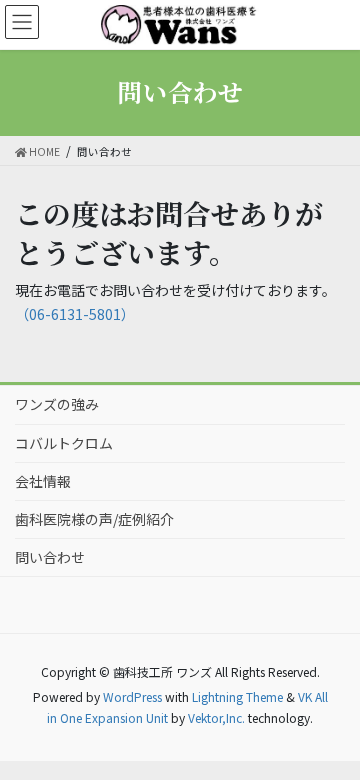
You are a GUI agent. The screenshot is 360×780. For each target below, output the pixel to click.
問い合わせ (50, 557)
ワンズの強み (57, 404)
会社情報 (43, 481)
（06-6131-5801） (75, 314)
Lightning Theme (237, 696)
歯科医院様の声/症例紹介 (94, 519)
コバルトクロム (64, 443)
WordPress (132, 696)
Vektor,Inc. (216, 717)
